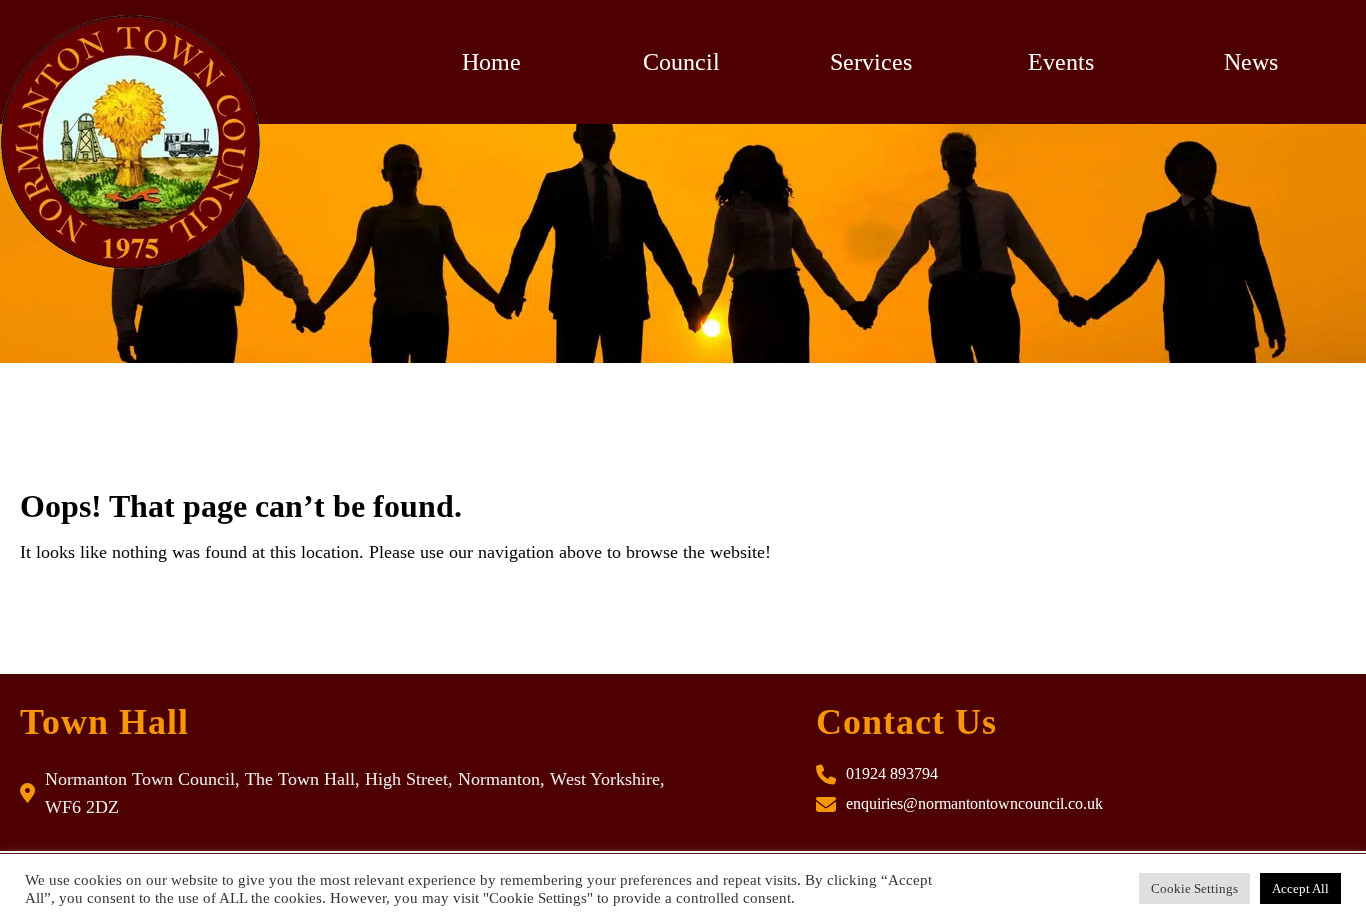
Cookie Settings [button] (1194, 888)
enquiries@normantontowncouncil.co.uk (974, 803)
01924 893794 (892, 773)
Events (1061, 62)
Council (681, 62)
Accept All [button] (1300, 888)
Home (491, 62)
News (1251, 62)
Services (871, 62)
